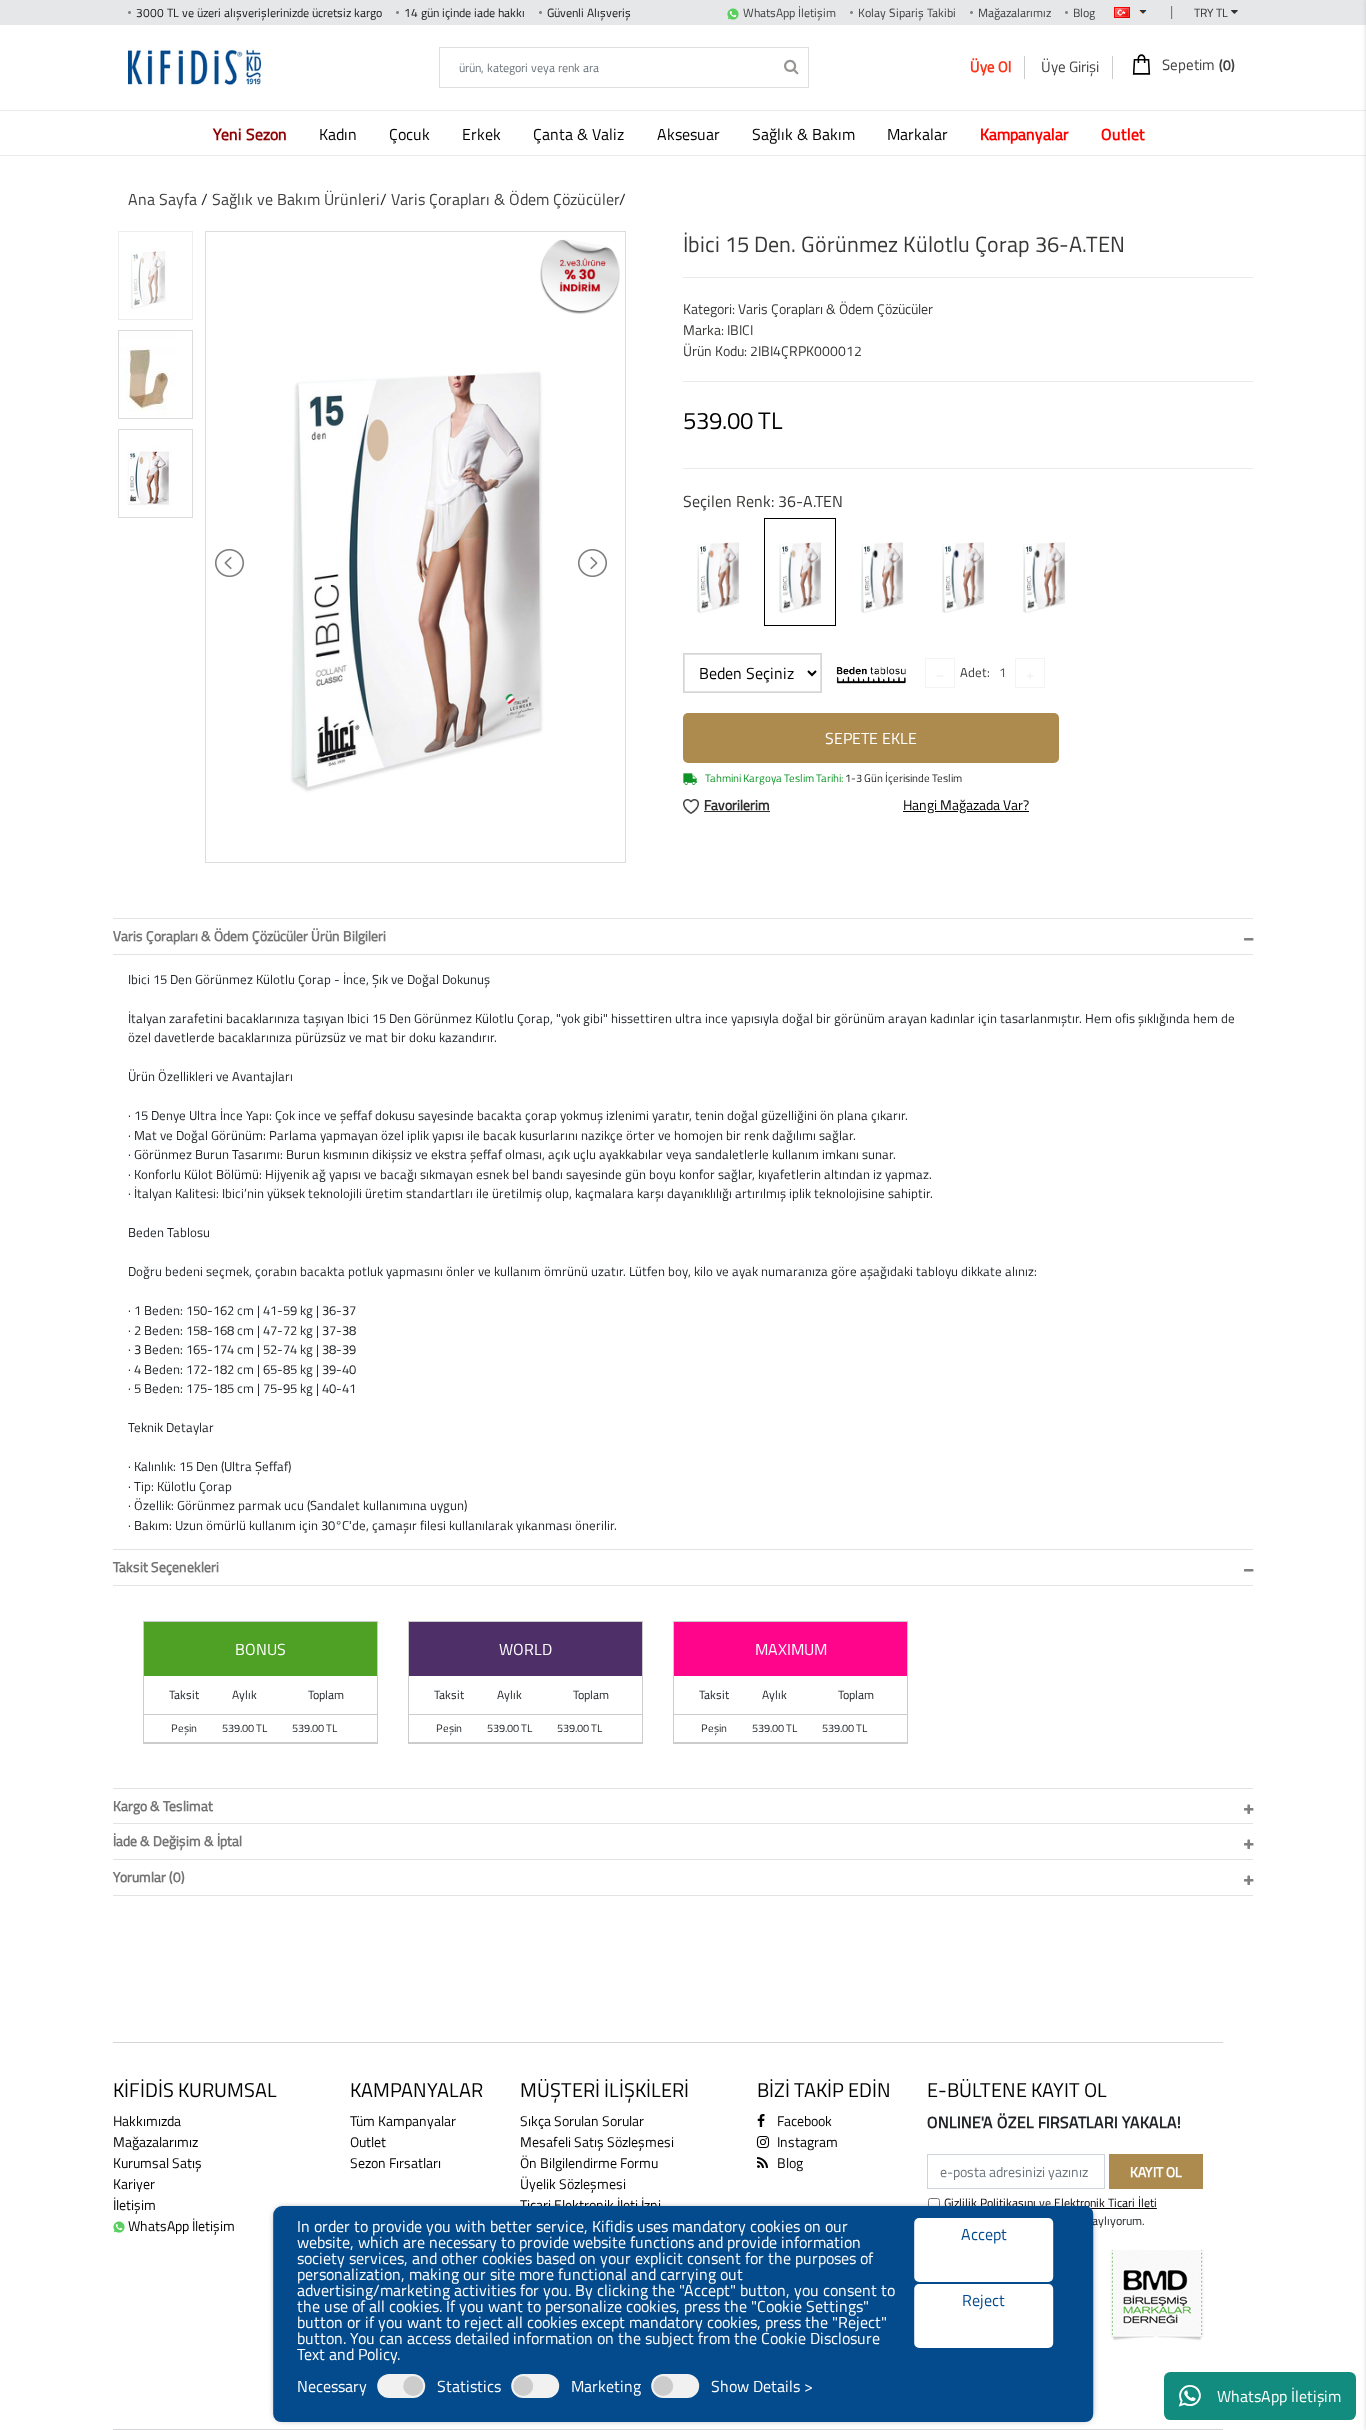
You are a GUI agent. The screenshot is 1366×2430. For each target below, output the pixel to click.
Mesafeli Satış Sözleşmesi (597, 2141)
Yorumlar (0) (149, 1876)
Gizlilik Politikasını (990, 2202)
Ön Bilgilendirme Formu (589, 2162)
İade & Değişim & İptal (177, 1840)
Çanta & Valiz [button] (580, 134)
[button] (254, 133)
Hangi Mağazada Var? (966, 804)
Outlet (368, 2141)
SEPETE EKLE (871, 738)
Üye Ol (990, 66)
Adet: (975, 672)
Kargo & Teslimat (163, 1805)
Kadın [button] (340, 134)
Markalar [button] (919, 134)
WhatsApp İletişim (1279, 2396)
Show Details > (762, 2386)
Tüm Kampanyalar (403, 2120)
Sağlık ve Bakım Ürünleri (296, 199)
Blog (1084, 12)
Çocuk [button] (411, 134)
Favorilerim (737, 804)
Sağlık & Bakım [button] (805, 134)
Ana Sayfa (162, 199)
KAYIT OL (1156, 2171)
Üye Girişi (1070, 66)
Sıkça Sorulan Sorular (582, 2120)
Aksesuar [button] (690, 134)
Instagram (806, 2141)
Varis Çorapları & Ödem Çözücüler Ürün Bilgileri (249, 935)
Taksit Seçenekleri (166, 1566)
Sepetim (1197, 65)
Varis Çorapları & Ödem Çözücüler (505, 199)
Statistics (469, 2386)
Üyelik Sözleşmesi (573, 2183)
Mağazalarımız (1014, 12)
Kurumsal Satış (157, 2162)
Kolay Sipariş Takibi (907, 12)
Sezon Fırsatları (395, 2162)
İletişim (134, 2204)
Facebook (803, 2120)
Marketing (606, 2386)
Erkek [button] (483, 134)
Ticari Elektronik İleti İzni (590, 2204)
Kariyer (134, 2183)
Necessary (332, 2386)
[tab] (683, 936)
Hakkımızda (147, 2120)
